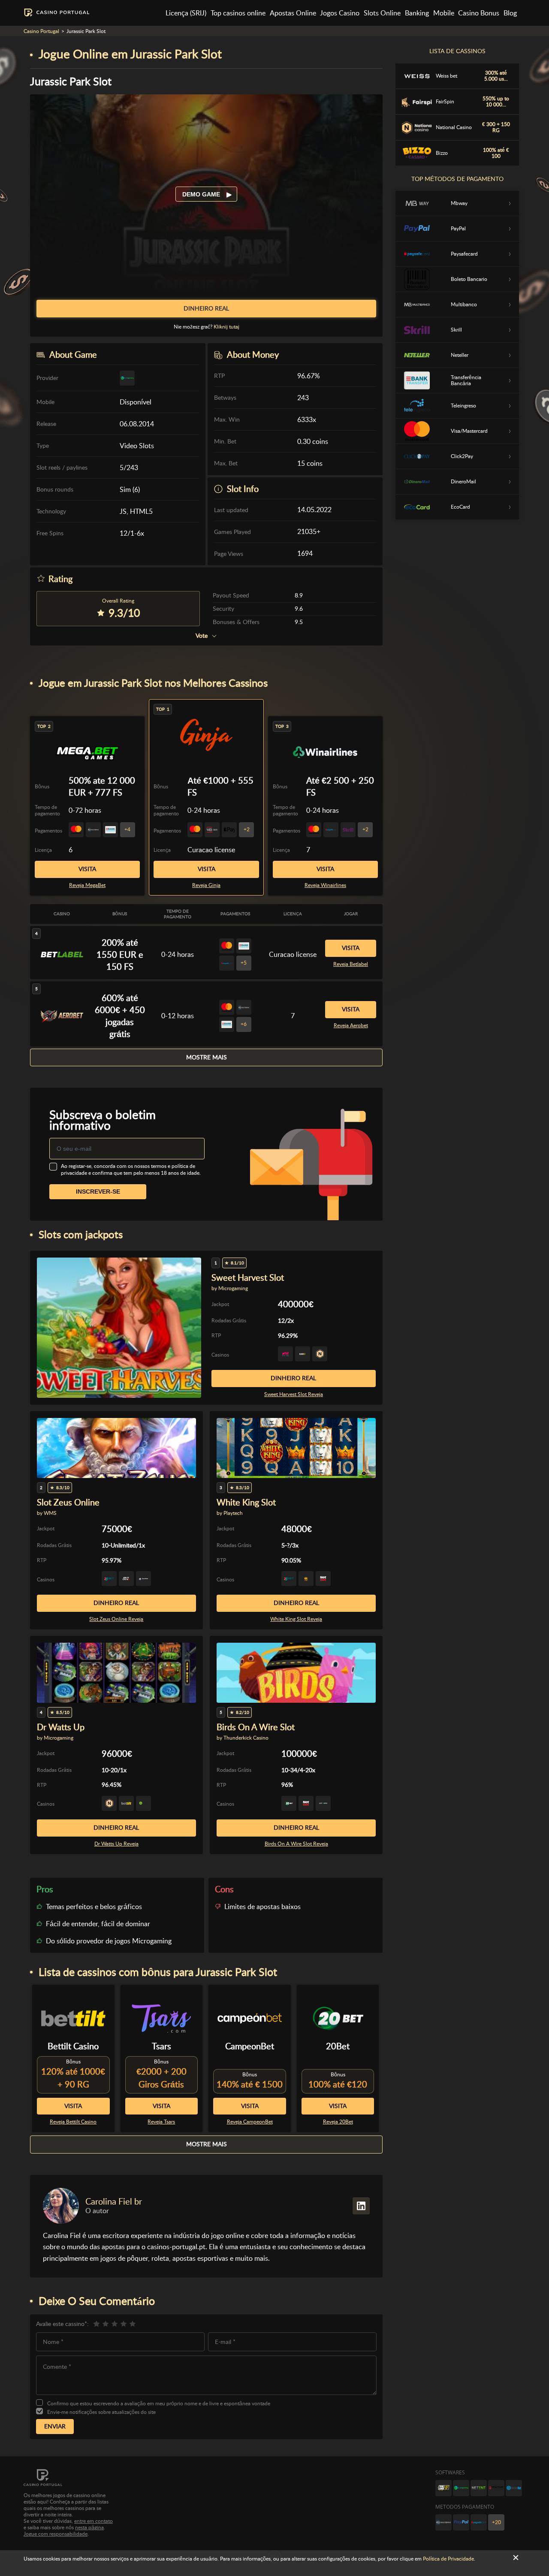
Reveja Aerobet (351, 1026)
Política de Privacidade (448, 2559)
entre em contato (94, 2521)
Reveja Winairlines (325, 885)
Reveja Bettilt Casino (73, 2122)
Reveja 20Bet (338, 2122)
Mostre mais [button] (207, 1057)
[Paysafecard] (479, 2522)
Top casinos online (238, 13)
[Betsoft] (443, 2488)
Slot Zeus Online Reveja (116, 1619)
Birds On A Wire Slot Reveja (296, 1844)
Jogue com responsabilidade (56, 2534)
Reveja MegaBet (87, 885)
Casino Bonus (479, 13)
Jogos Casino (340, 13)
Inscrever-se (98, 1191)
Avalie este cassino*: (62, 2324)
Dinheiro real (293, 1378)
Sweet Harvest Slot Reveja (294, 1394)
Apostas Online (293, 13)
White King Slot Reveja (296, 1619)
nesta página (89, 2528)
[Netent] (479, 2488)
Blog (510, 13)
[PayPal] (461, 2522)
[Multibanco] (443, 2522)
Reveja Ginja (206, 885)
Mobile (444, 13)
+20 (496, 2522)
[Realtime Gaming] (496, 2488)
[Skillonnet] (514, 2488)
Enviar (55, 2426)
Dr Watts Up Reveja (116, 1844)
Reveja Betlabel (351, 964)
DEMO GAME (202, 194)
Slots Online (382, 13)
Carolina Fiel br (114, 2202)
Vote (202, 636)
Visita (207, 869)
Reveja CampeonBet (250, 2122)
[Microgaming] (461, 2488)
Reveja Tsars (161, 2122)
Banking (417, 13)
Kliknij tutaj (226, 327)
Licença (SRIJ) (186, 13)
